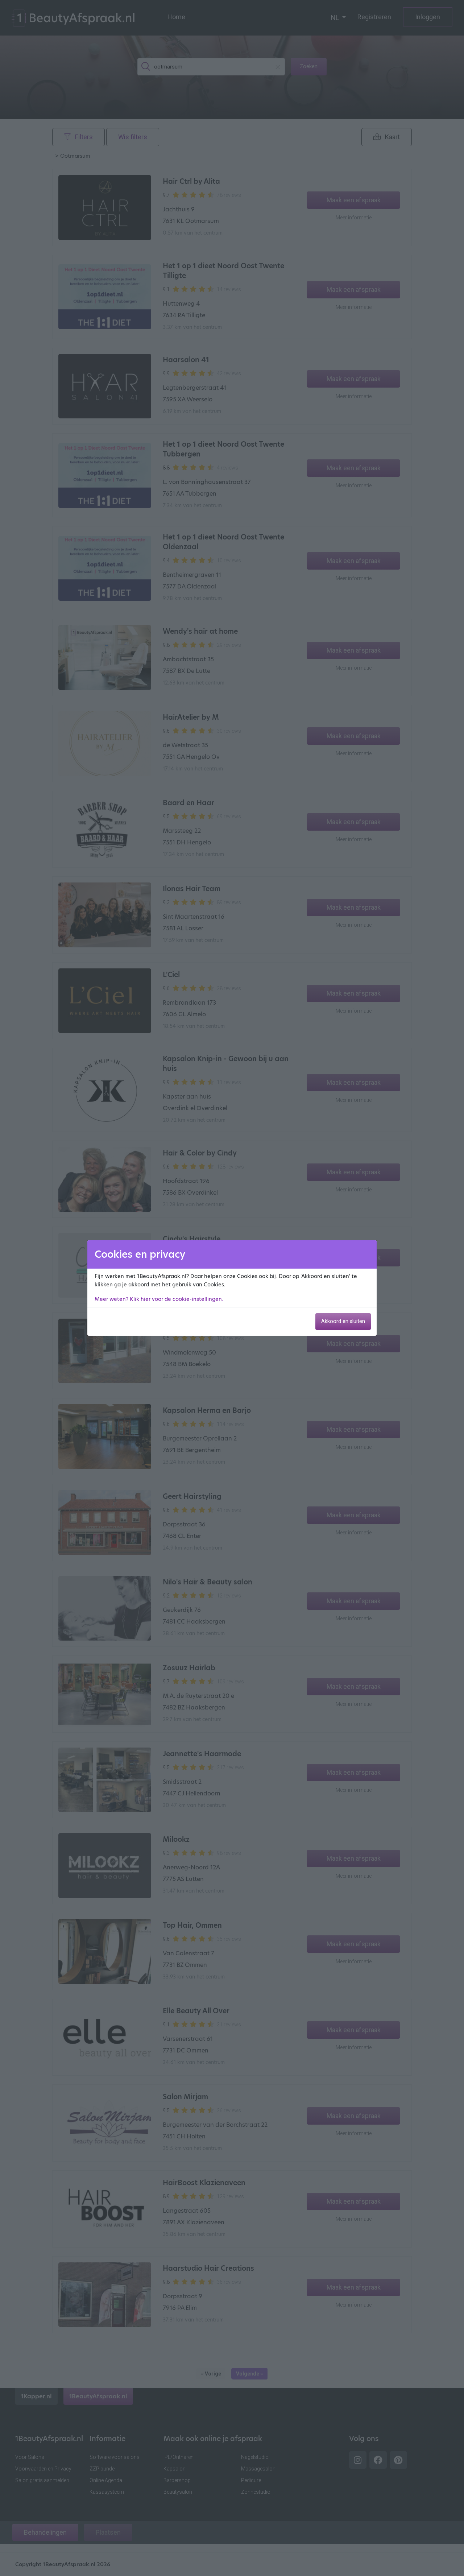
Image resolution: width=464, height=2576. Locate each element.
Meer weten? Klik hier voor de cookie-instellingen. (159, 1299)
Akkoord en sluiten (343, 1321)
